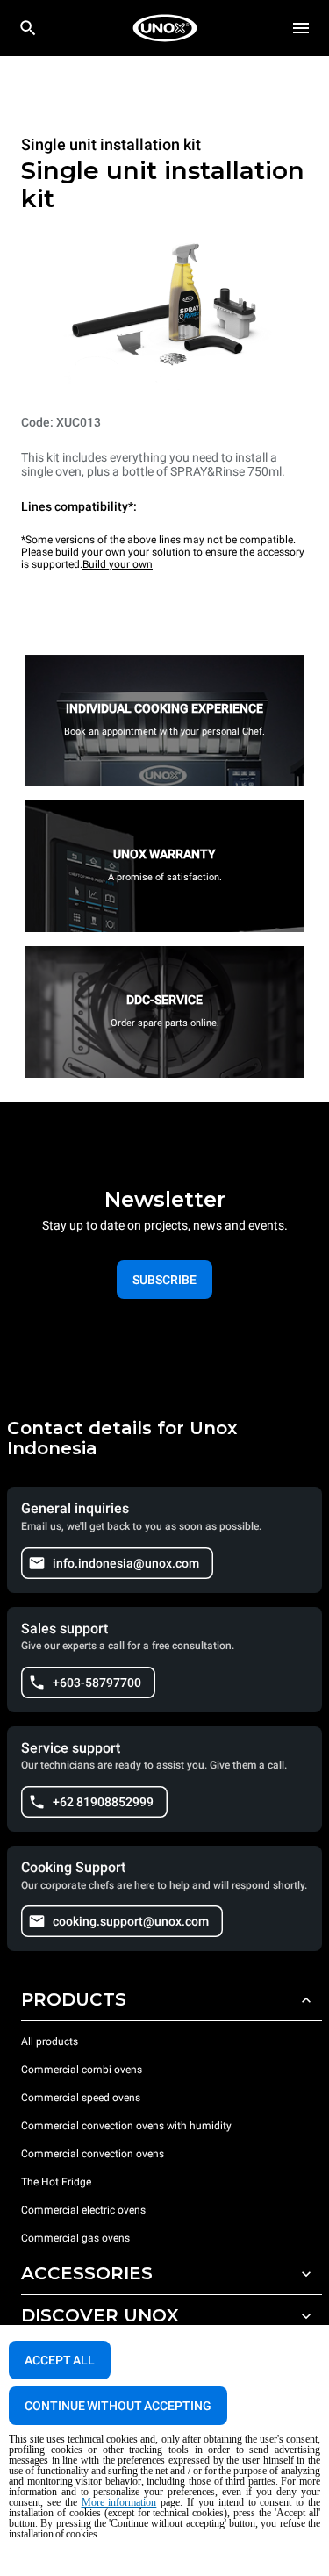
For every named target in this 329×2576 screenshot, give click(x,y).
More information (119, 2502)
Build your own (118, 564)
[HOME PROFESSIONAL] (165, 28)
